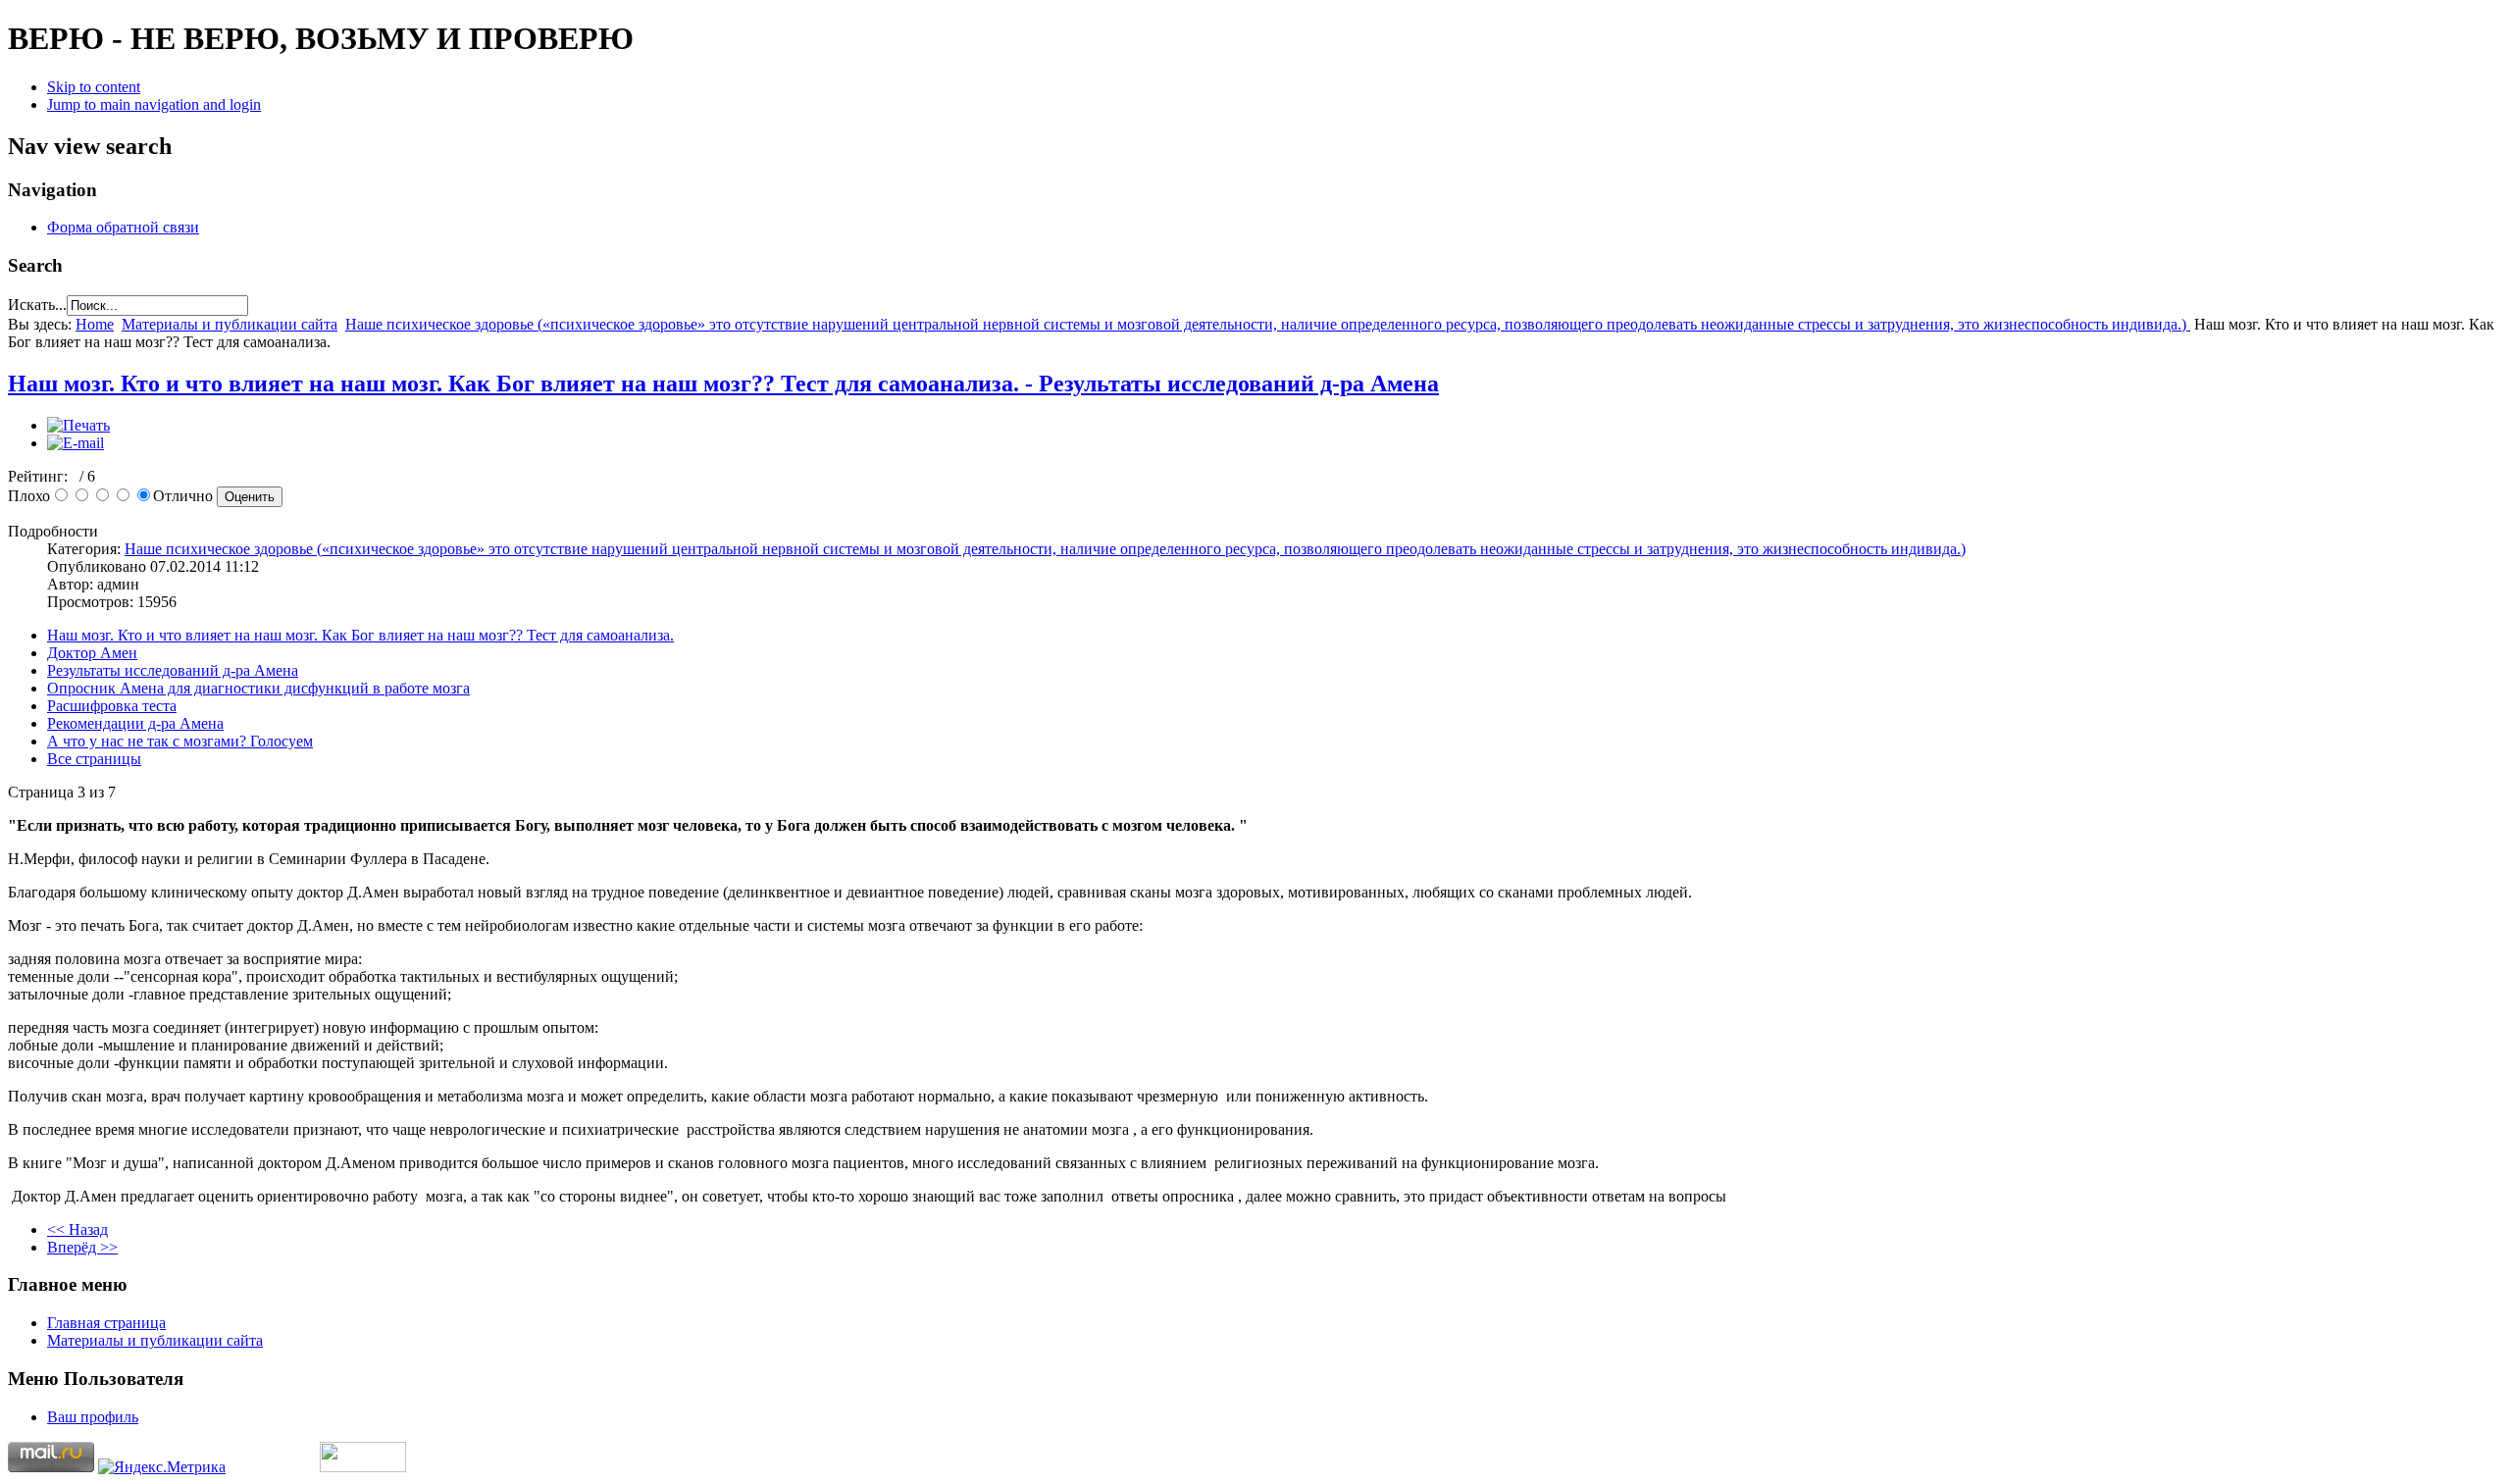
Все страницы (94, 759)
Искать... (37, 305)
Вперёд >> (82, 1247)
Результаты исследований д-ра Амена (173, 670)
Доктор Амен (92, 653)
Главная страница (106, 1323)
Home (95, 324)
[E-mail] (76, 443)
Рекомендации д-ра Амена (135, 723)
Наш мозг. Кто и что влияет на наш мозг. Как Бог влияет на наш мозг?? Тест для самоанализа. (360, 635)
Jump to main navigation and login (154, 104)
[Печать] (78, 425)
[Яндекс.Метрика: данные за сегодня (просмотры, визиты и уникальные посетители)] (162, 1467)
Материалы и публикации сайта (230, 324)
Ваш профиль (93, 1417)
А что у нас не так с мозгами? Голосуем (180, 741)
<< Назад (77, 1229)
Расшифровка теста (112, 706)
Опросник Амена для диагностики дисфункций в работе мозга (258, 688)
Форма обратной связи (123, 227)
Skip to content (94, 87)
